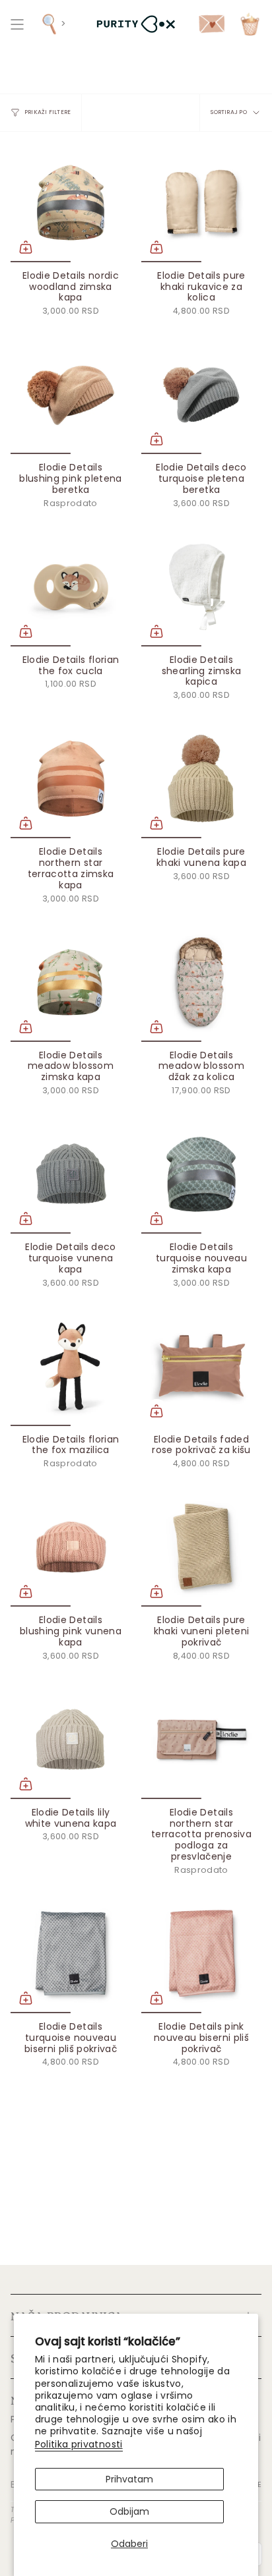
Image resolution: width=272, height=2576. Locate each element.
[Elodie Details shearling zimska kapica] (201, 587)
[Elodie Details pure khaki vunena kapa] (201, 778)
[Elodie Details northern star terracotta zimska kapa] (71, 778)
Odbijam (129, 2511)
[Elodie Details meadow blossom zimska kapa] (71, 982)
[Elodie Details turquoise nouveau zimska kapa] (201, 1174)
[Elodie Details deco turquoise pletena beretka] (201, 394)
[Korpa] (250, 24)
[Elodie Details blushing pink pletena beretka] (71, 394)
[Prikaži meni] (17, 24)
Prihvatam (129, 2479)
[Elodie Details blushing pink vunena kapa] (71, 1547)
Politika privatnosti (79, 2444)
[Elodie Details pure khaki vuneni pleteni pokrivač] (201, 1547)
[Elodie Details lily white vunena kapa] (71, 1739)
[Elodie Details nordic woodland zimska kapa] (71, 202)
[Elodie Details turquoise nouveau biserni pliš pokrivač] (71, 1953)
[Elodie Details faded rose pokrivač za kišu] (201, 1366)
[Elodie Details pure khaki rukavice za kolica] (201, 202)
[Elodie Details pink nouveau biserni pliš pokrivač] (201, 1953)
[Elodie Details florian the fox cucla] (71, 587)
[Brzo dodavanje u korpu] (26, 247)
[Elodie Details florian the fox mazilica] (71, 1366)
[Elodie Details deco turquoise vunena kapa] (71, 1174)
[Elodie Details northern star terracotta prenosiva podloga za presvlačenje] (201, 1739)
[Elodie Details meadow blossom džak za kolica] (201, 982)
